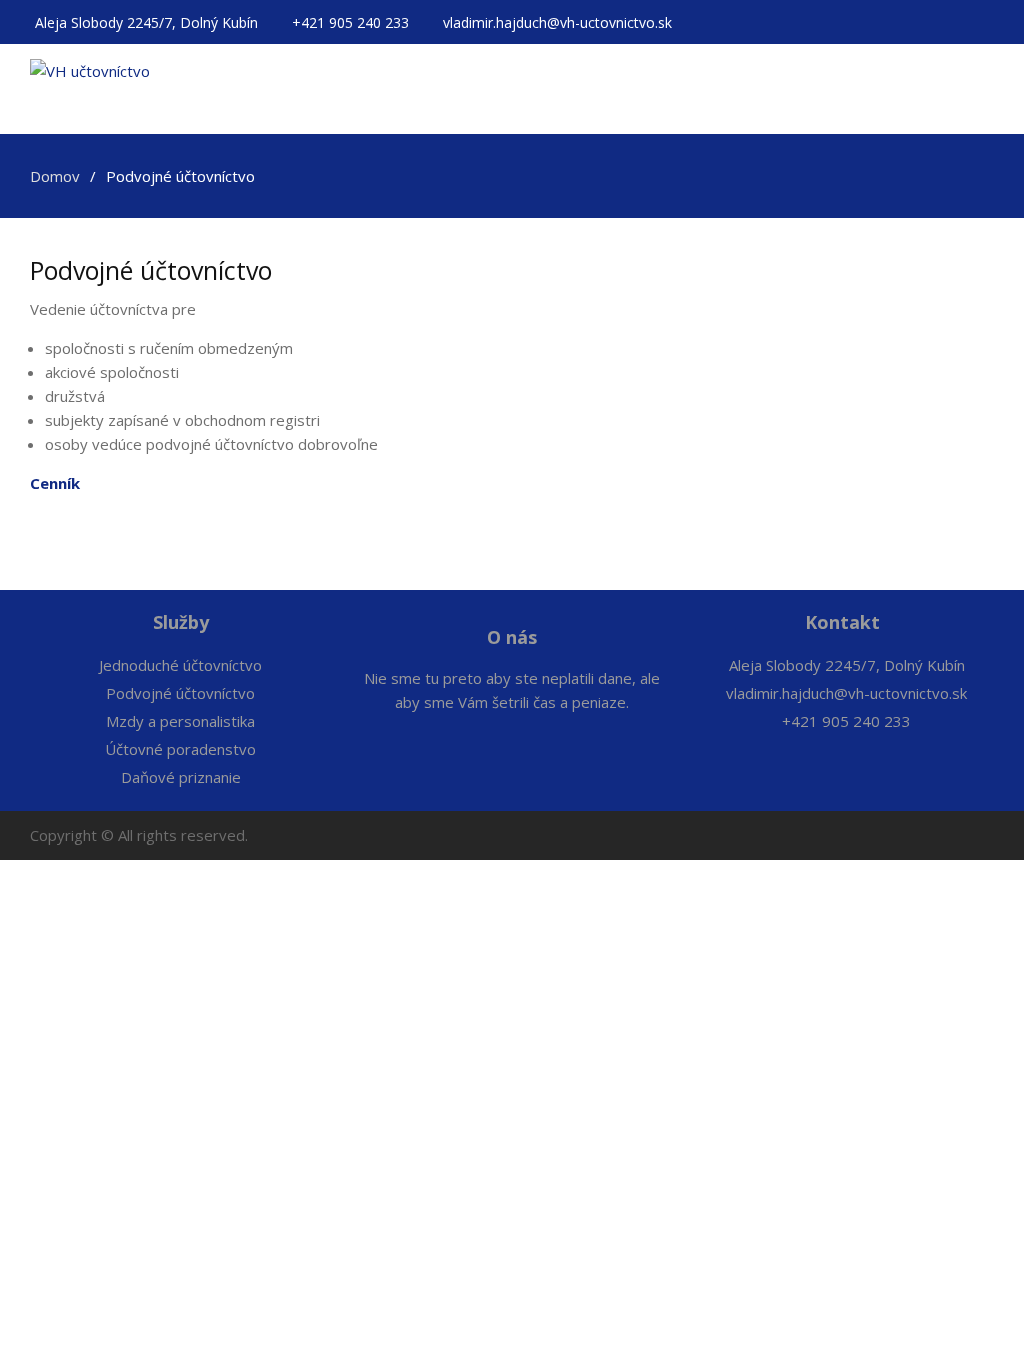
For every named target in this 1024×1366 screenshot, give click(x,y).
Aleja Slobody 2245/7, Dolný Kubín (148, 22)
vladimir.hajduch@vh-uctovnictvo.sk (557, 22)
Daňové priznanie (181, 777)
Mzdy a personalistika (180, 721)
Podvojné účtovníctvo (180, 693)
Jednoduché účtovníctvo (180, 665)
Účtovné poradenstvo (180, 749)
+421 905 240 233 (352, 22)
